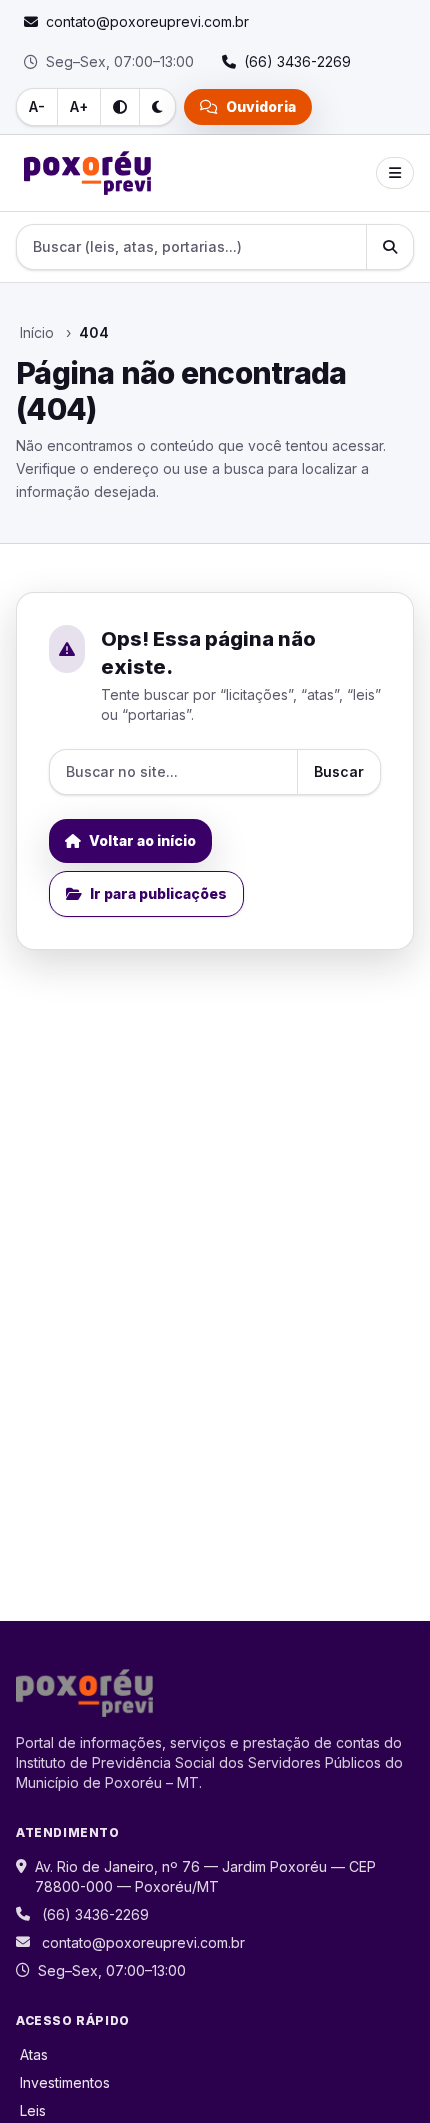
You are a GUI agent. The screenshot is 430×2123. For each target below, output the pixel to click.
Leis (33, 2110)
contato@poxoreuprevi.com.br (143, 1942)
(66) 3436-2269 (95, 1914)
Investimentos (65, 2082)
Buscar (339, 771)
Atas (34, 2054)
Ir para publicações (158, 893)
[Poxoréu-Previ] (87, 173)
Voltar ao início (142, 840)
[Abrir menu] (395, 173)
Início (37, 332)
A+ (79, 106)
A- (37, 106)
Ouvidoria (261, 106)
